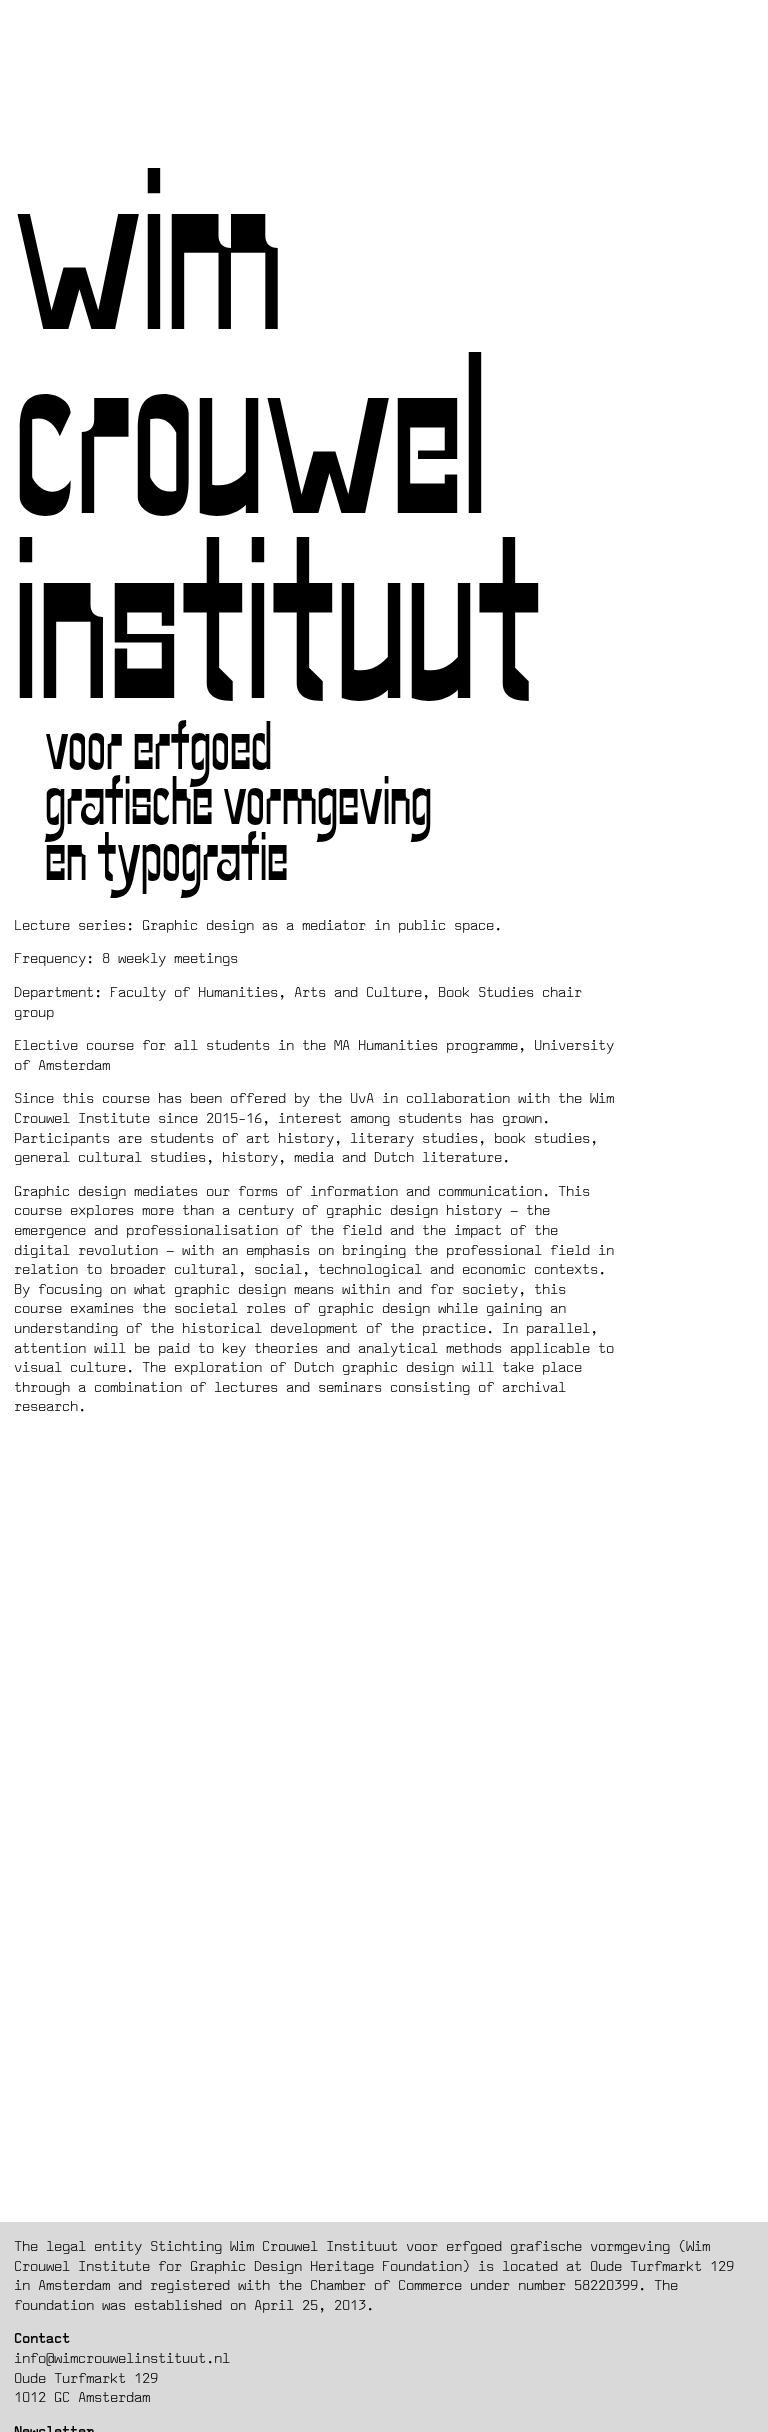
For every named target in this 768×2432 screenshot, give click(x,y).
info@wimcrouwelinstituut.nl (122, 2357)
